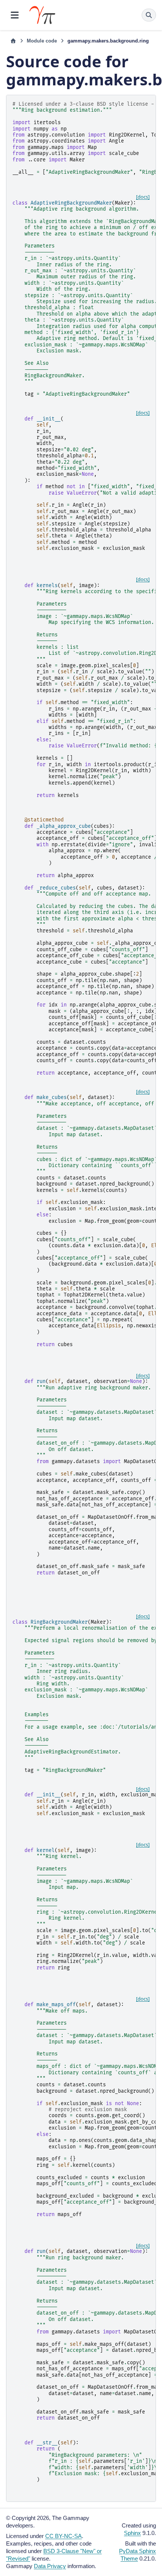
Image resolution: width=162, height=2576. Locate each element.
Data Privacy (50, 2566)
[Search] (149, 15)
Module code (42, 41)
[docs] (143, 197)
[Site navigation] (15, 15)
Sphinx (132, 2533)
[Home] (13, 41)
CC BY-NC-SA (63, 2536)
